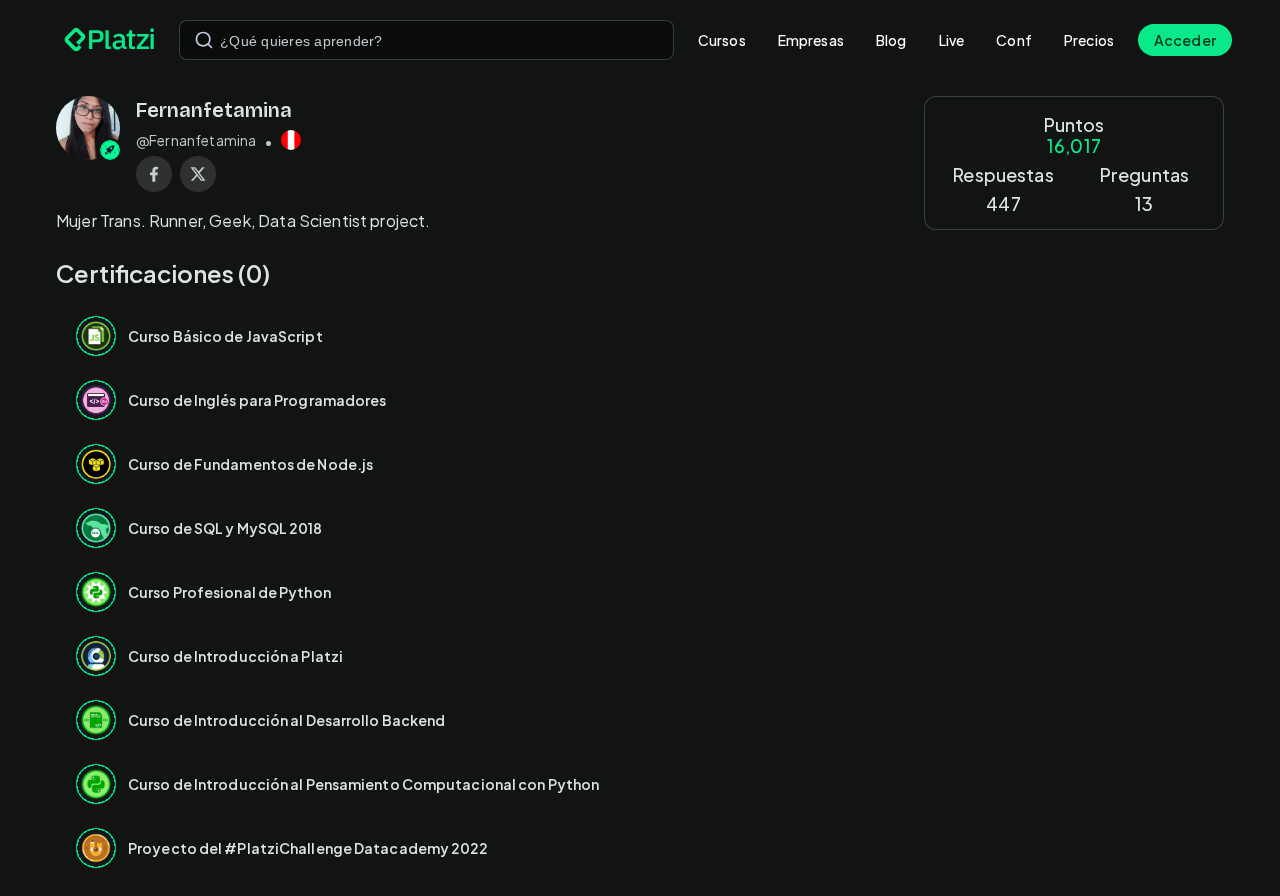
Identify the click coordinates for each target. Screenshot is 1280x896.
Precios (1089, 40)
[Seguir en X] (198, 174)
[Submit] (204, 40)
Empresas (811, 40)
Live (952, 40)
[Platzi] (109, 40)
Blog (891, 40)
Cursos (722, 40)
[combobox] (426, 40)
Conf (1014, 40)
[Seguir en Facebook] (154, 174)
